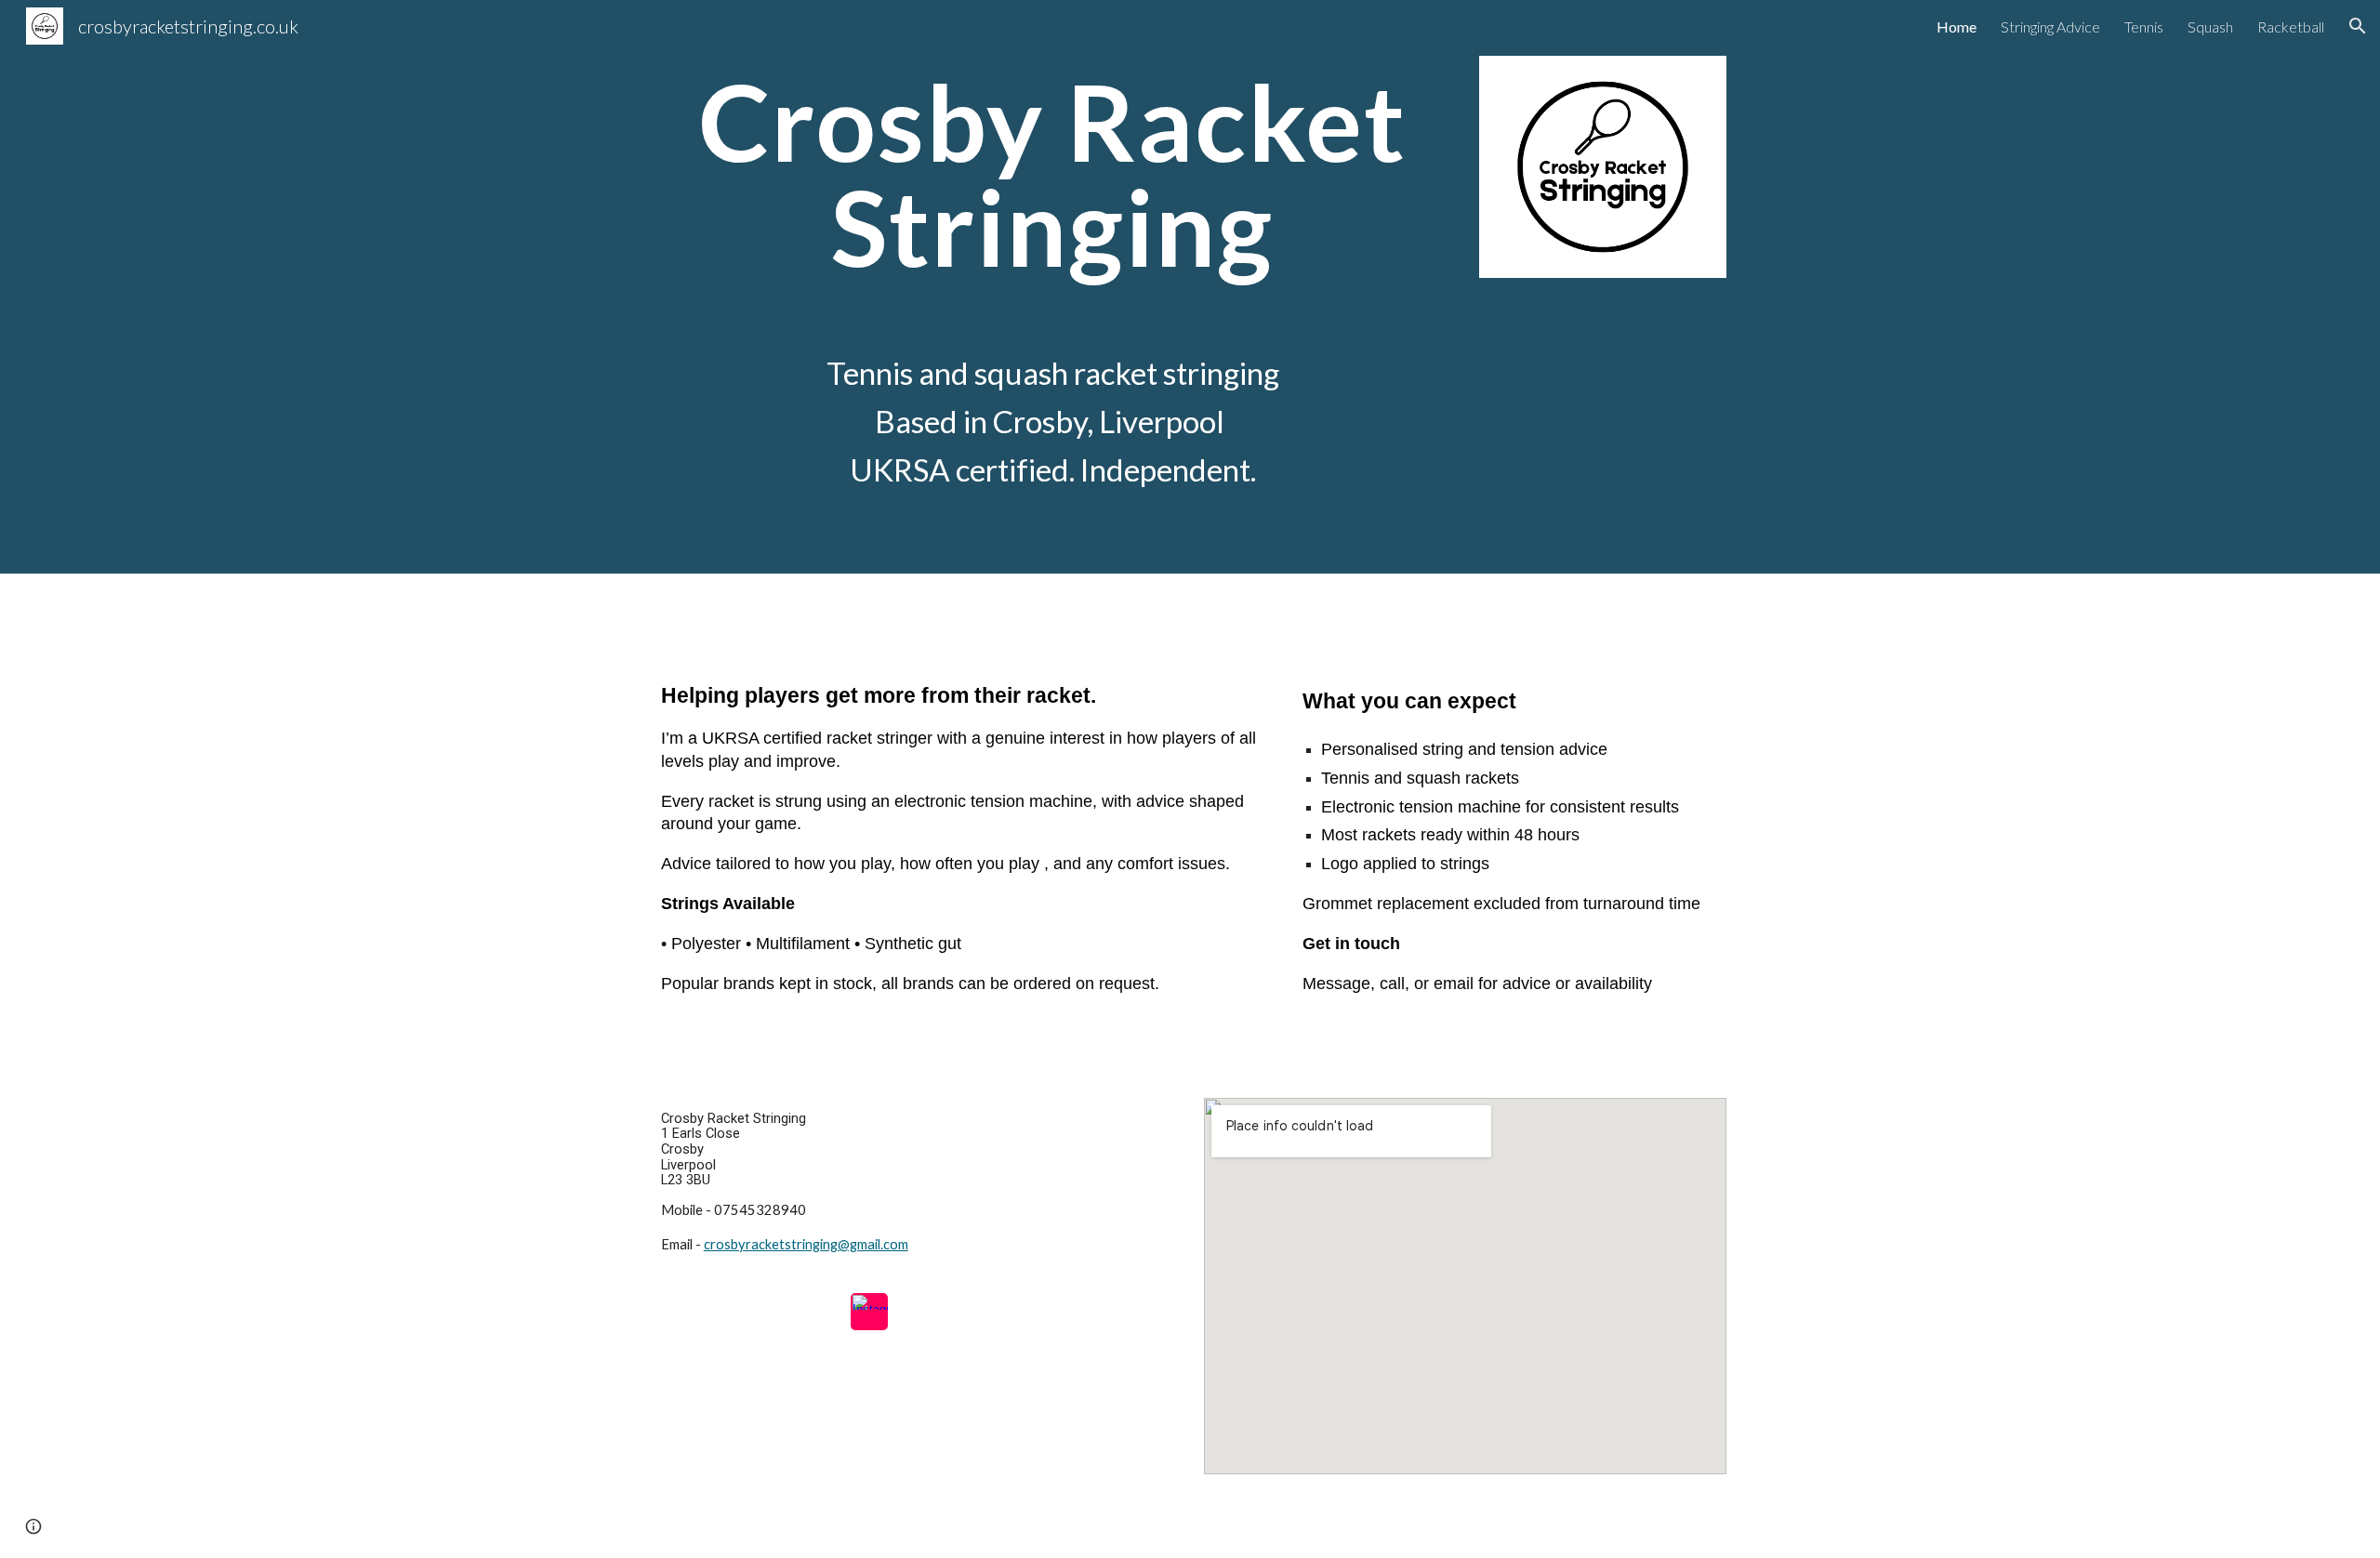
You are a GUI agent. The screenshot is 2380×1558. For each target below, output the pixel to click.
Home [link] (1957, 26)
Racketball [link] (2291, 26)
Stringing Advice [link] (2050, 26)
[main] (1052, 174)
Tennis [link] (2144, 26)
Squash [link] (2210, 26)
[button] (2358, 26)
